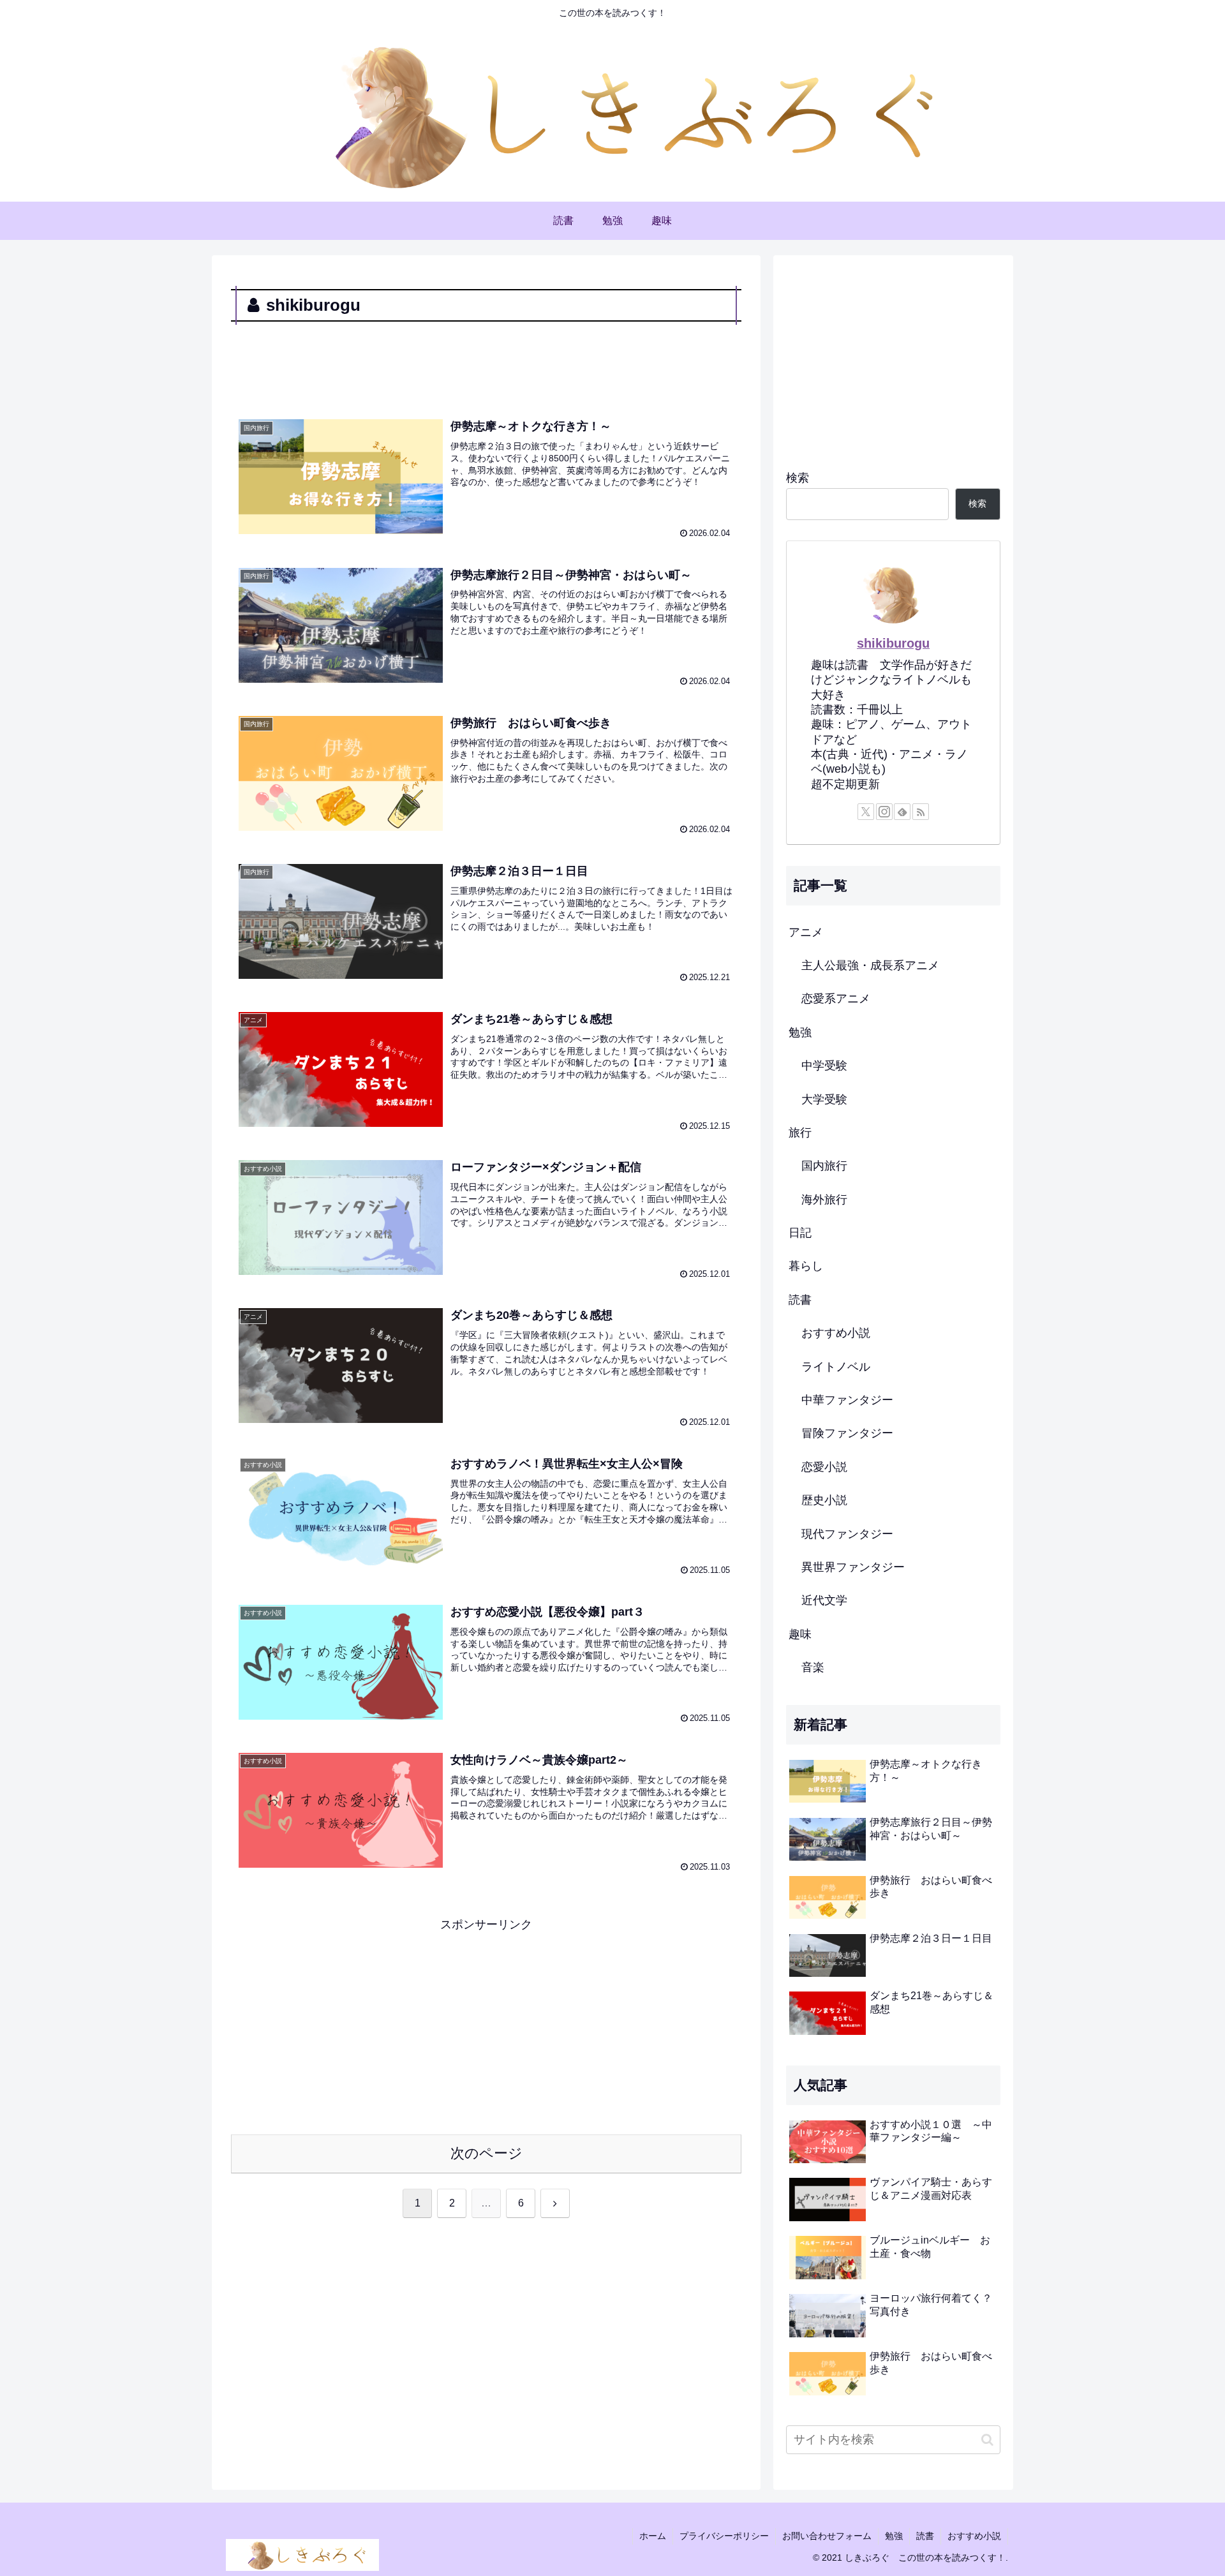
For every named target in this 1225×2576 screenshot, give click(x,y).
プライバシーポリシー (724, 2536)
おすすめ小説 (974, 2536)
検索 (798, 478)
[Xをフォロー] (866, 812)
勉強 (894, 2536)
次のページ (486, 2153)
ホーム (653, 2536)
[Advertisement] (486, 361)
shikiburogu (893, 643)
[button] (987, 2440)
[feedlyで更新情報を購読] (902, 812)
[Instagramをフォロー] (884, 812)
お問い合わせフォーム (827, 2536)
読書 (925, 2536)
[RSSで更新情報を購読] (921, 812)
